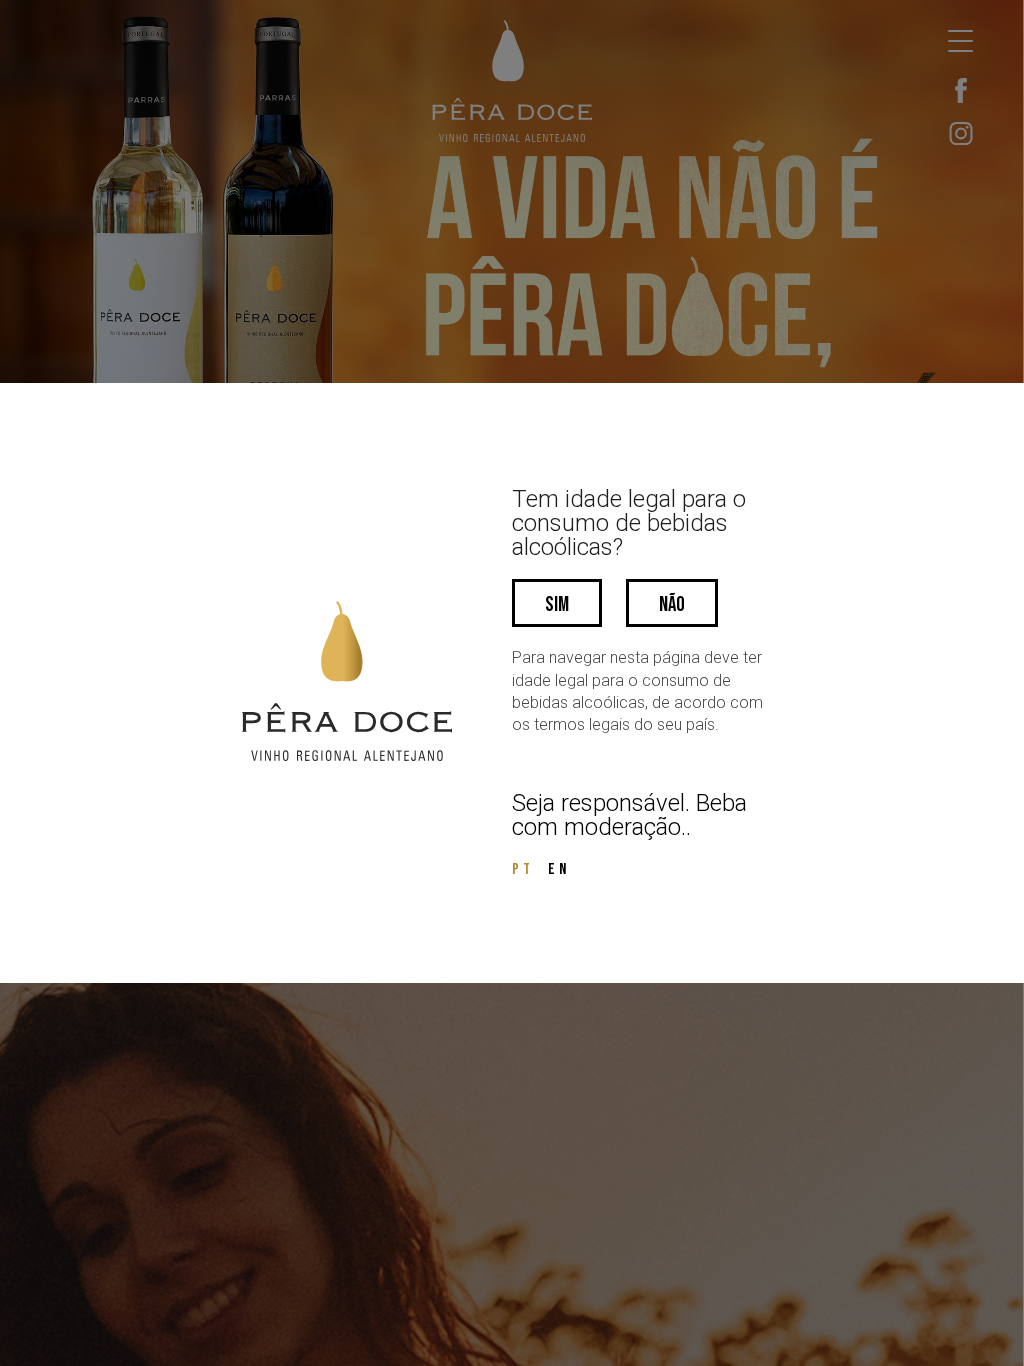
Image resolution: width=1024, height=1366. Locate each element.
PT (523, 869)
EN (559, 869)
